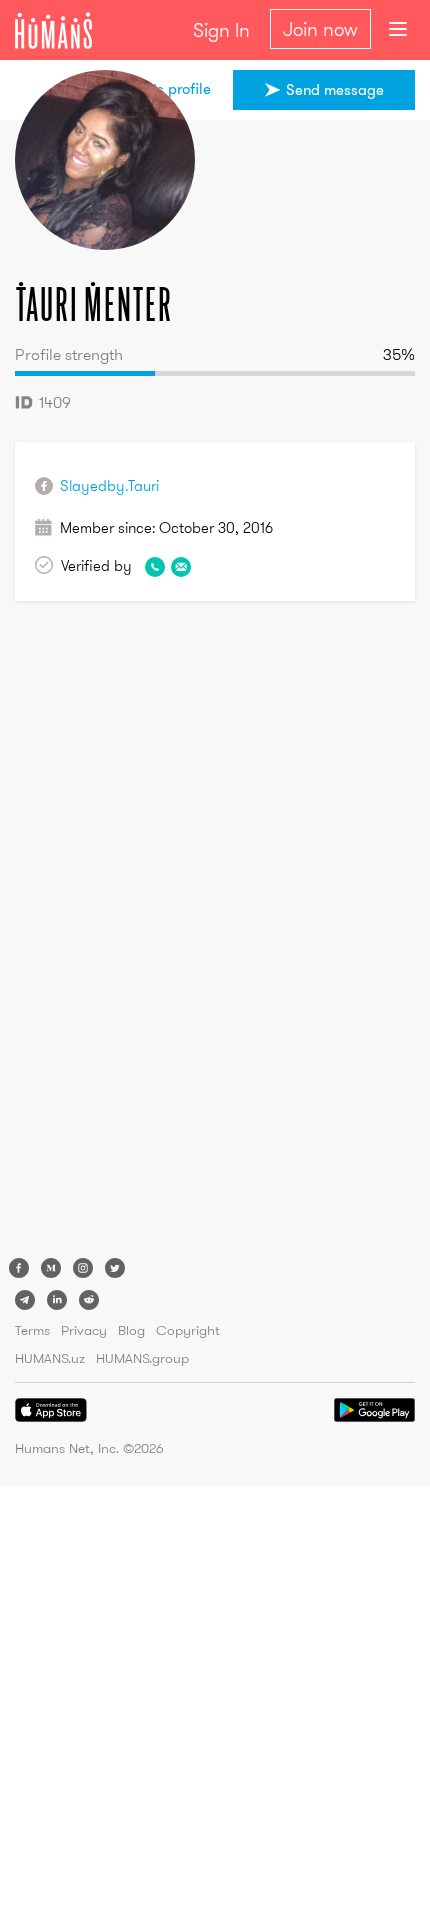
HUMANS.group (142, 1358)
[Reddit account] (89, 1300)
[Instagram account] (83, 1268)
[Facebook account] (19, 1268)
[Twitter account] (115, 1268)
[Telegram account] (25, 1300)
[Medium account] (51, 1268)
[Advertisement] (95, 934)
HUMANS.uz (50, 1358)
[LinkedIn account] (57, 1300)
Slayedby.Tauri (109, 485)
